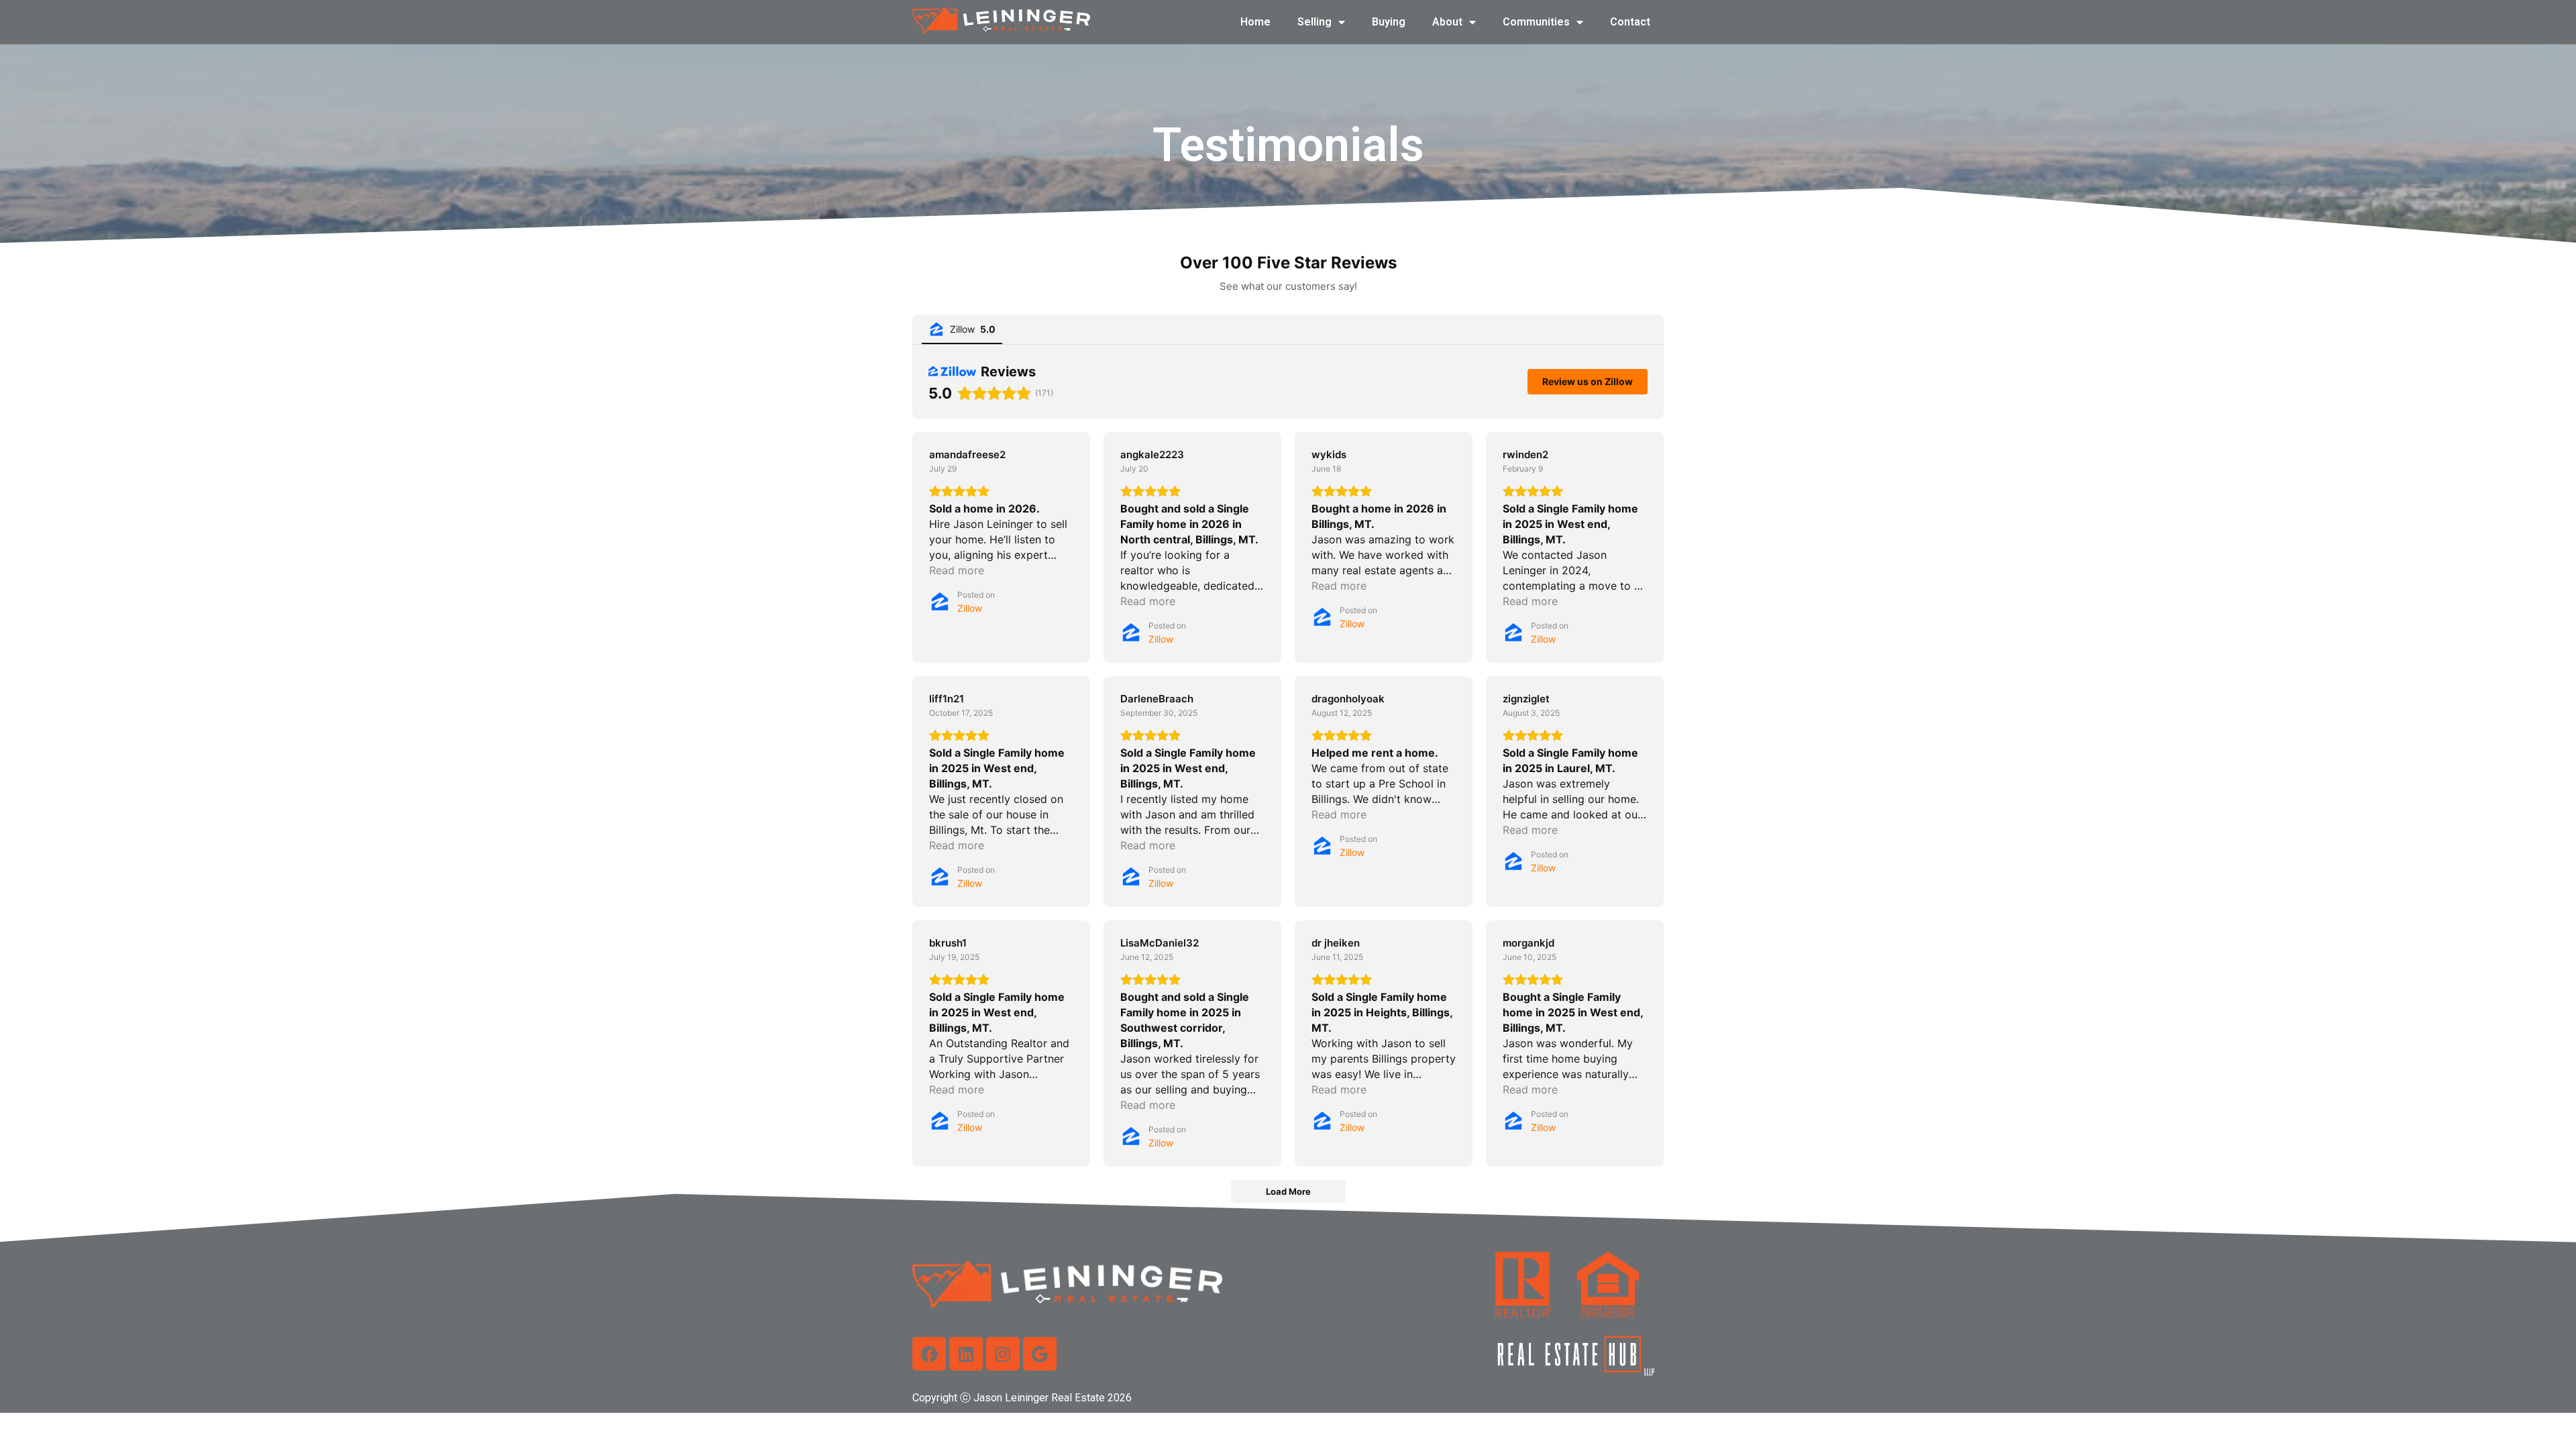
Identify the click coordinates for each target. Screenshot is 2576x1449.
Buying (1389, 22)
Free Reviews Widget (1293, 1224)
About (1447, 22)
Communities (1536, 22)
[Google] (1040, 1354)
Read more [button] (957, 570)
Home (1255, 22)
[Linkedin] (966, 1354)
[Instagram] (1003, 1354)
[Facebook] (929, 1354)
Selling (1314, 22)
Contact (1630, 22)
